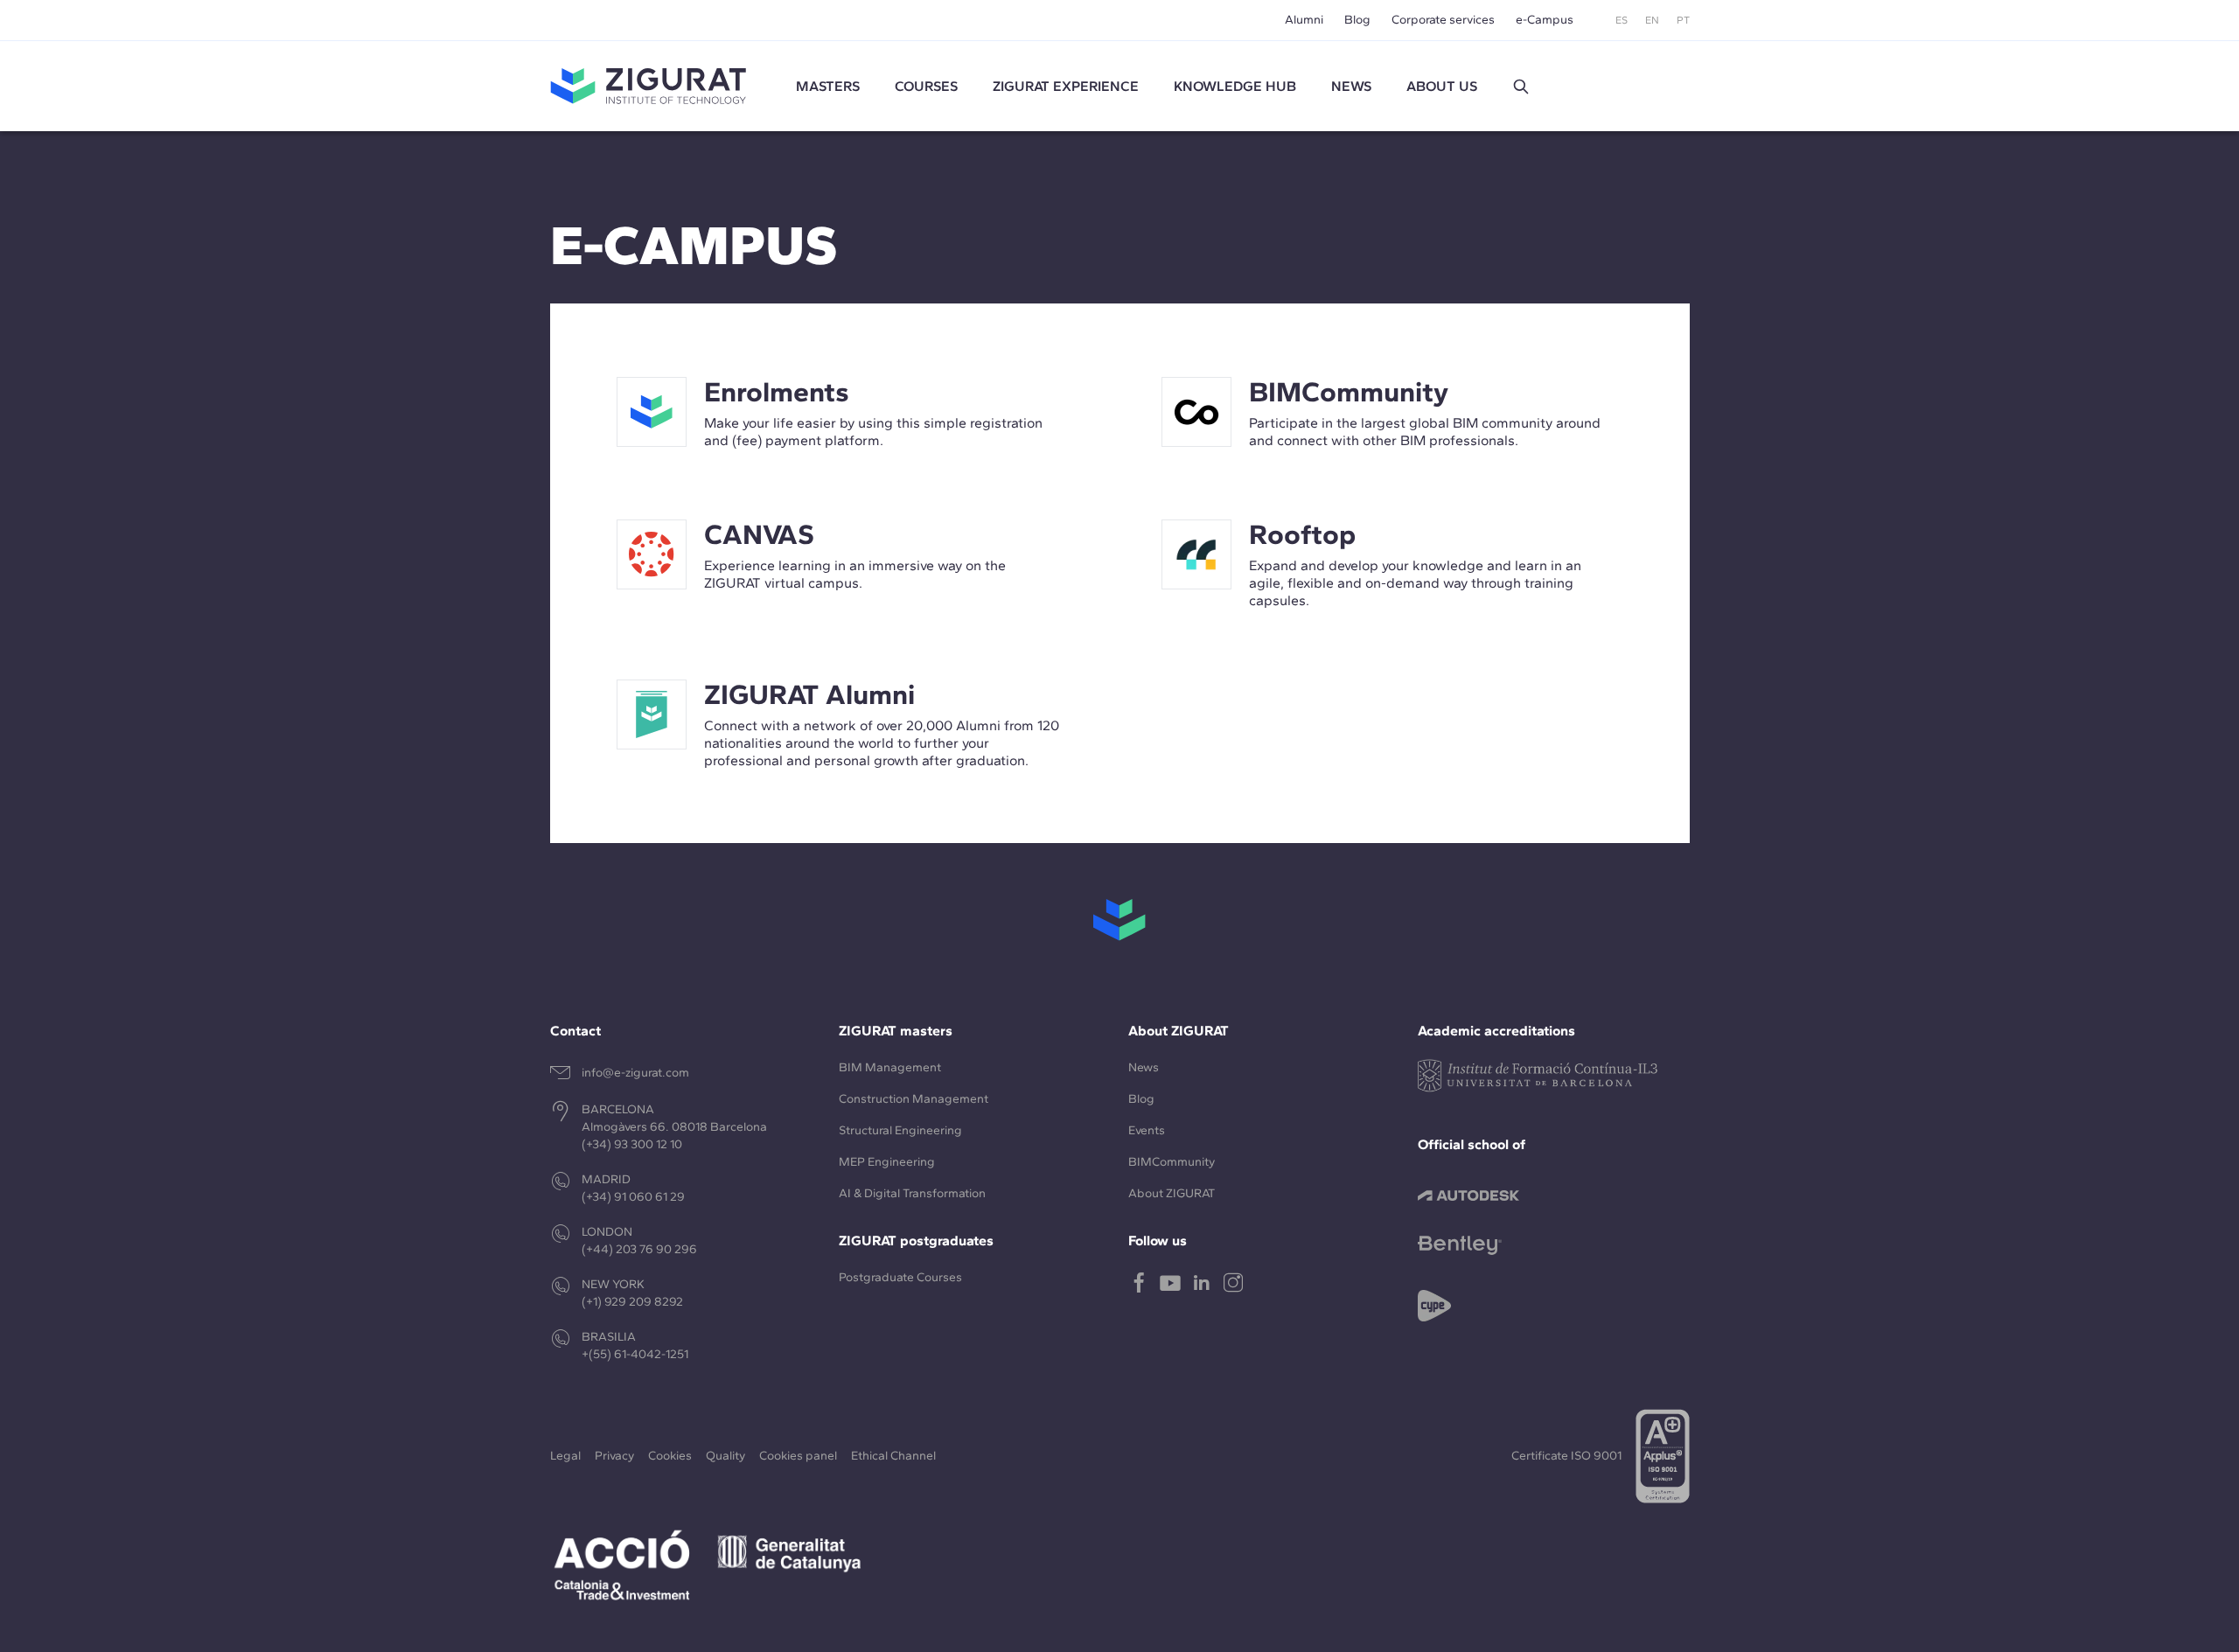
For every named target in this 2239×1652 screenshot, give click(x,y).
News (1144, 1067)
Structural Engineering (900, 1130)
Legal (565, 1456)
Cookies (670, 1456)
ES (1622, 20)
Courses (926, 86)
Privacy (614, 1456)
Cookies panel (798, 1456)
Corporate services (1443, 20)
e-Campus (1545, 20)
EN (1652, 20)
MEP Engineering (887, 1162)
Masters (828, 86)
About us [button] (1442, 86)
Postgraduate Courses (900, 1277)
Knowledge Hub (1235, 86)
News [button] (1351, 86)
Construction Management (914, 1099)
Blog (1357, 20)
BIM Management (890, 1067)
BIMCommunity (1172, 1162)
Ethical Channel (893, 1456)
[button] (1521, 87)
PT (1683, 20)
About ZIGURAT (1172, 1193)
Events (1147, 1130)
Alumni (1304, 20)
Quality (725, 1456)
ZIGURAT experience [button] (1066, 86)
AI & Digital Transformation (912, 1193)
